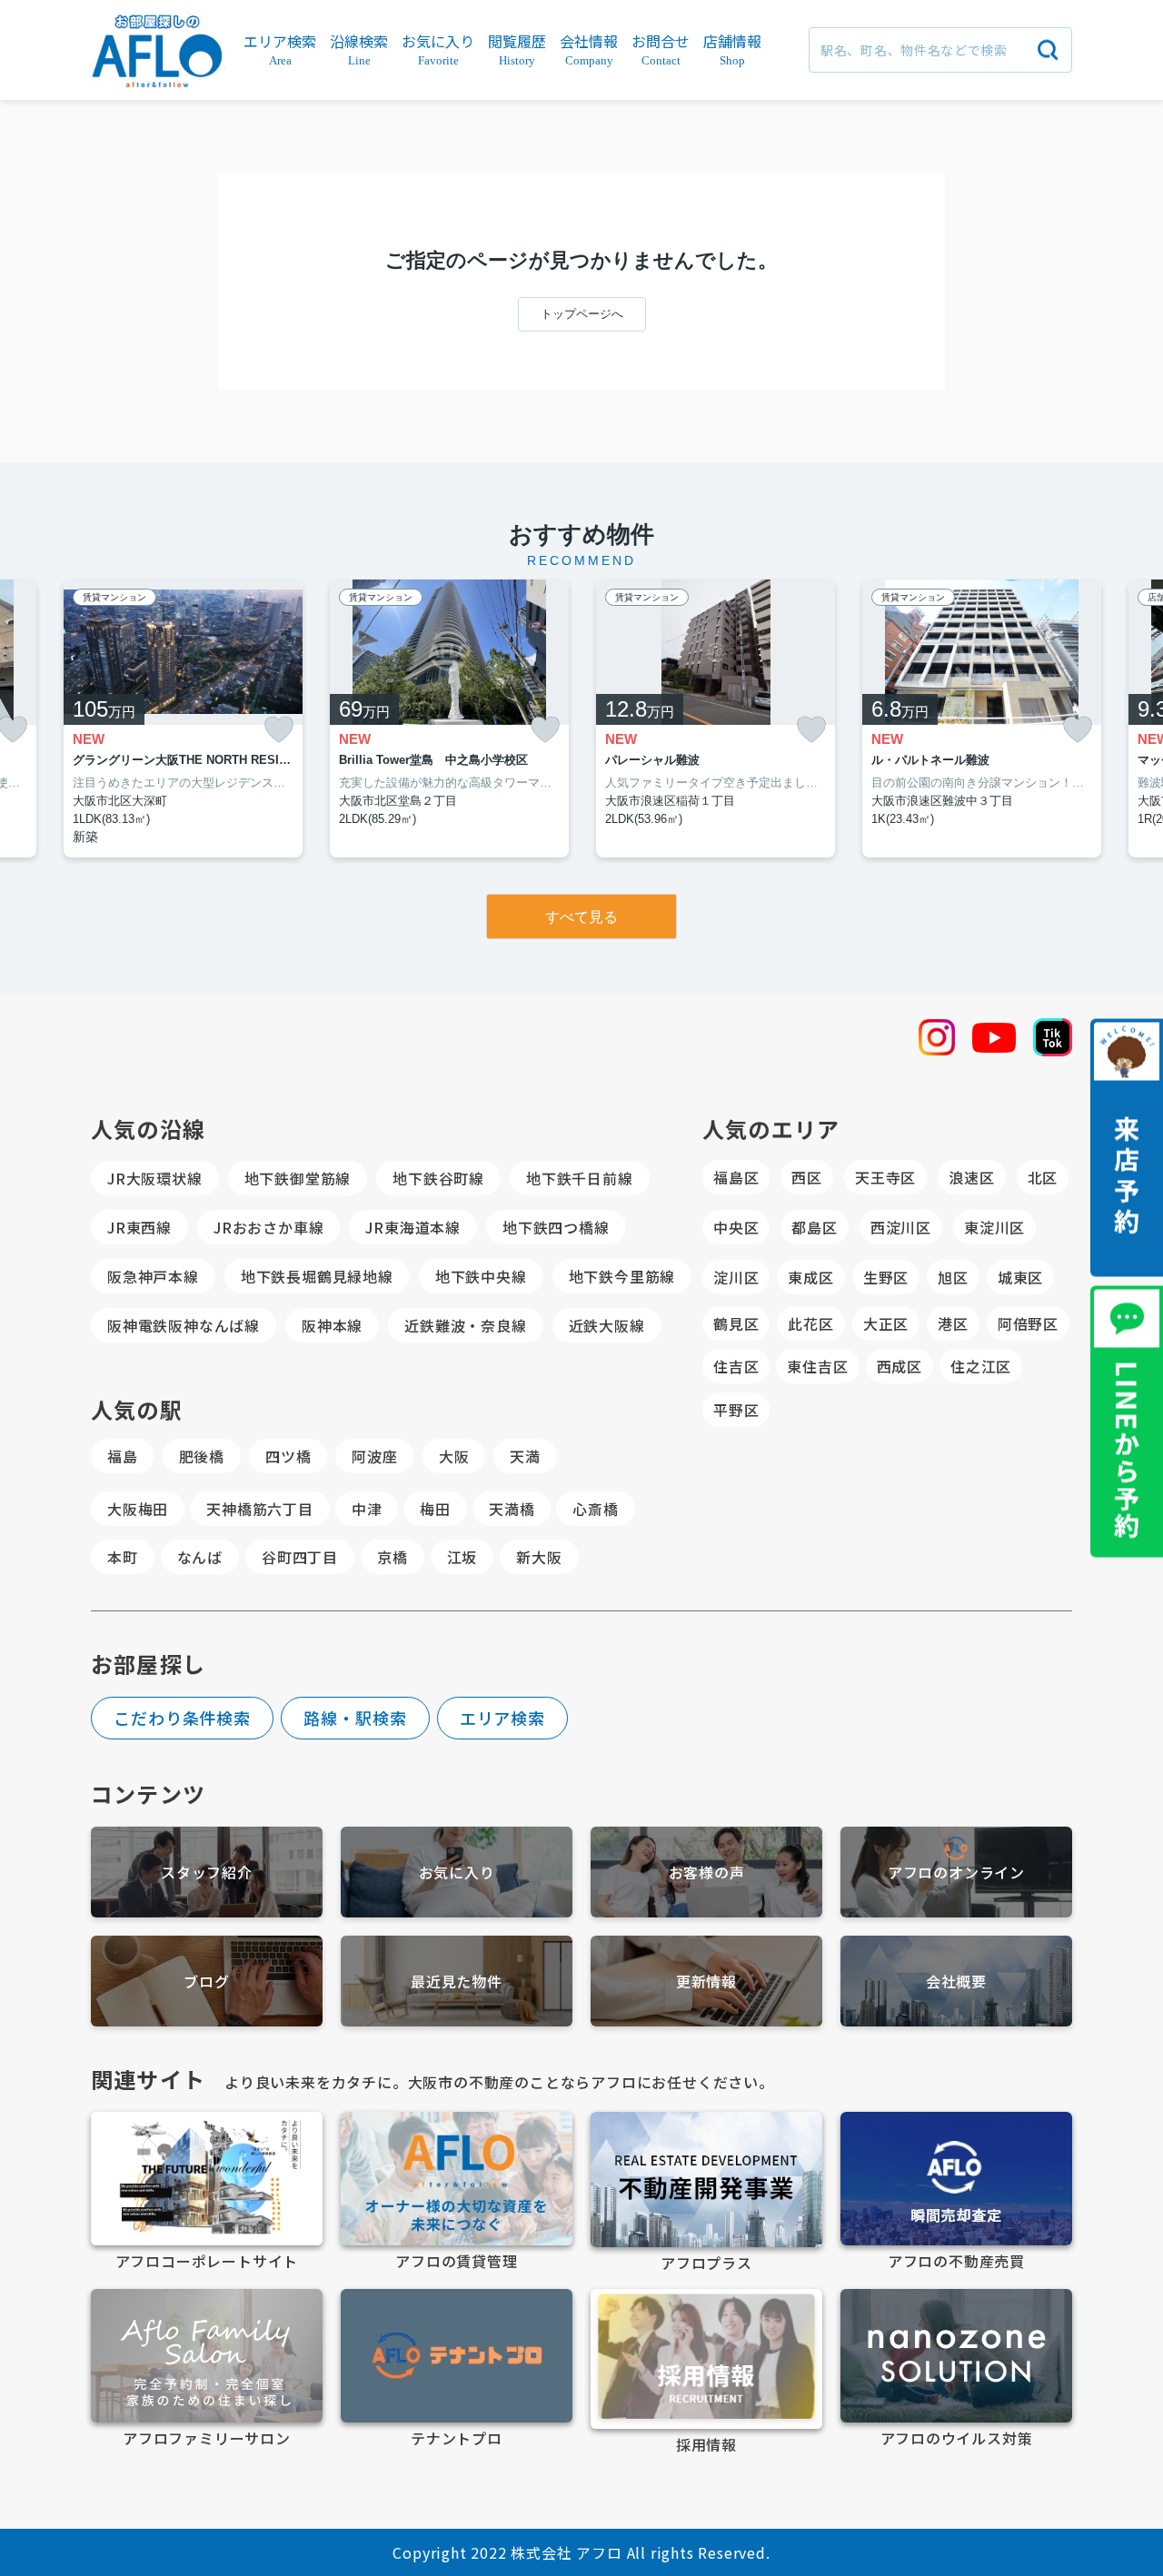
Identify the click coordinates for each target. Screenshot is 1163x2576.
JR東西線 (139, 1227)
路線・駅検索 (355, 1718)
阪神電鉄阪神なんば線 (184, 1325)
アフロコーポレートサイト (207, 2261)
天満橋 (512, 1509)
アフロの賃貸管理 (456, 2261)
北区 (1043, 1177)
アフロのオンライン (956, 1872)
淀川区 (736, 1277)
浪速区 (971, 1177)
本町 (123, 1557)
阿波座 (374, 1456)
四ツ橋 (288, 1456)
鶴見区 (736, 1323)
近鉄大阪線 (607, 1325)
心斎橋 (595, 1509)
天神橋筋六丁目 (260, 1509)
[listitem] (183, 719)
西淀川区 (901, 1227)
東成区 (810, 1277)
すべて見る (581, 917)
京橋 (393, 1557)
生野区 (886, 1277)
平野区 (736, 1410)
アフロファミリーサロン (207, 2438)
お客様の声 (707, 1872)
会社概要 (956, 1981)
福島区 (736, 1177)
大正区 (886, 1323)
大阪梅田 (138, 1509)
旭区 (953, 1277)
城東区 (1020, 1277)
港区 (953, 1323)
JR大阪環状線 (155, 1178)
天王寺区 (885, 1177)
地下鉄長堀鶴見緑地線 (317, 1276)
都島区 (814, 1227)
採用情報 (706, 2444)
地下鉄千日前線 (580, 1178)
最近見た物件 (457, 1981)
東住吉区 (817, 1366)
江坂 (462, 1557)
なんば (200, 1557)
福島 (123, 1456)
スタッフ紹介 (207, 1872)
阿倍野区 (1028, 1323)
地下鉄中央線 (481, 1276)
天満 (525, 1456)
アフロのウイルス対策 (957, 2438)
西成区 (900, 1366)
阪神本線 (332, 1325)
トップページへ (582, 314)
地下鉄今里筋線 (622, 1276)
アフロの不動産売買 (956, 2261)
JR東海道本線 (413, 1227)
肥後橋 (202, 1456)
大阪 (454, 1456)
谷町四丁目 (300, 1557)
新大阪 (539, 1557)
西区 (807, 1177)
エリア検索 (503, 1718)
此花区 (810, 1323)
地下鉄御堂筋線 (298, 1178)
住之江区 (981, 1366)
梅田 (435, 1509)
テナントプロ (457, 2438)
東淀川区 (994, 1227)
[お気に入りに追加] (279, 730)
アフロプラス (706, 2263)
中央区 (736, 1227)
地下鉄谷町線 (438, 1178)
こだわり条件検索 (182, 1718)
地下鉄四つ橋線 (556, 1227)
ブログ (206, 1981)
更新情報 (706, 1981)
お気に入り (457, 1872)
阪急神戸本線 (153, 1276)
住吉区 (736, 1366)
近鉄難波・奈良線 (465, 1325)
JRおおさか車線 (268, 1227)
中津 (367, 1509)
